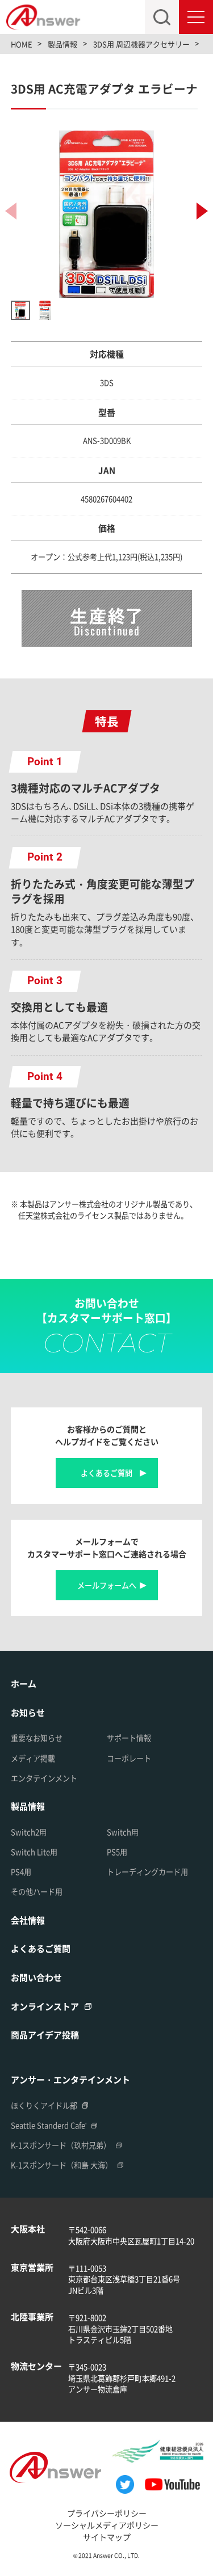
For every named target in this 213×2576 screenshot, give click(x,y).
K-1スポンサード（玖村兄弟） (61, 2145)
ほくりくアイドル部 (44, 2105)
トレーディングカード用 (147, 1872)
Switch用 (123, 1832)
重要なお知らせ (37, 1738)
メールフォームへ (107, 1585)
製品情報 (28, 1806)
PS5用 (117, 1852)
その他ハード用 (37, 1892)
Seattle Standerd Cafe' (49, 2125)
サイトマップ (107, 2537)
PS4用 (21, 1872)
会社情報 (28, 1920)
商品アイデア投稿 (45, 2035)
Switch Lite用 (34, 1852)
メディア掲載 (33, 1758)
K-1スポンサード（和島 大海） (62, 2165)
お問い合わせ (36, 1977)
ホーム (24, 1683)
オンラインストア (45, 2006)
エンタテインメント (44, 1778)
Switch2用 (29, 1832)
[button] (202, 211)
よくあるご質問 (106, 1473)
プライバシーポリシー (107, 2513)
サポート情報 (129, 1738)
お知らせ (28, 1712)
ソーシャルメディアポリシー (107, 2525)
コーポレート (129, 1758)
